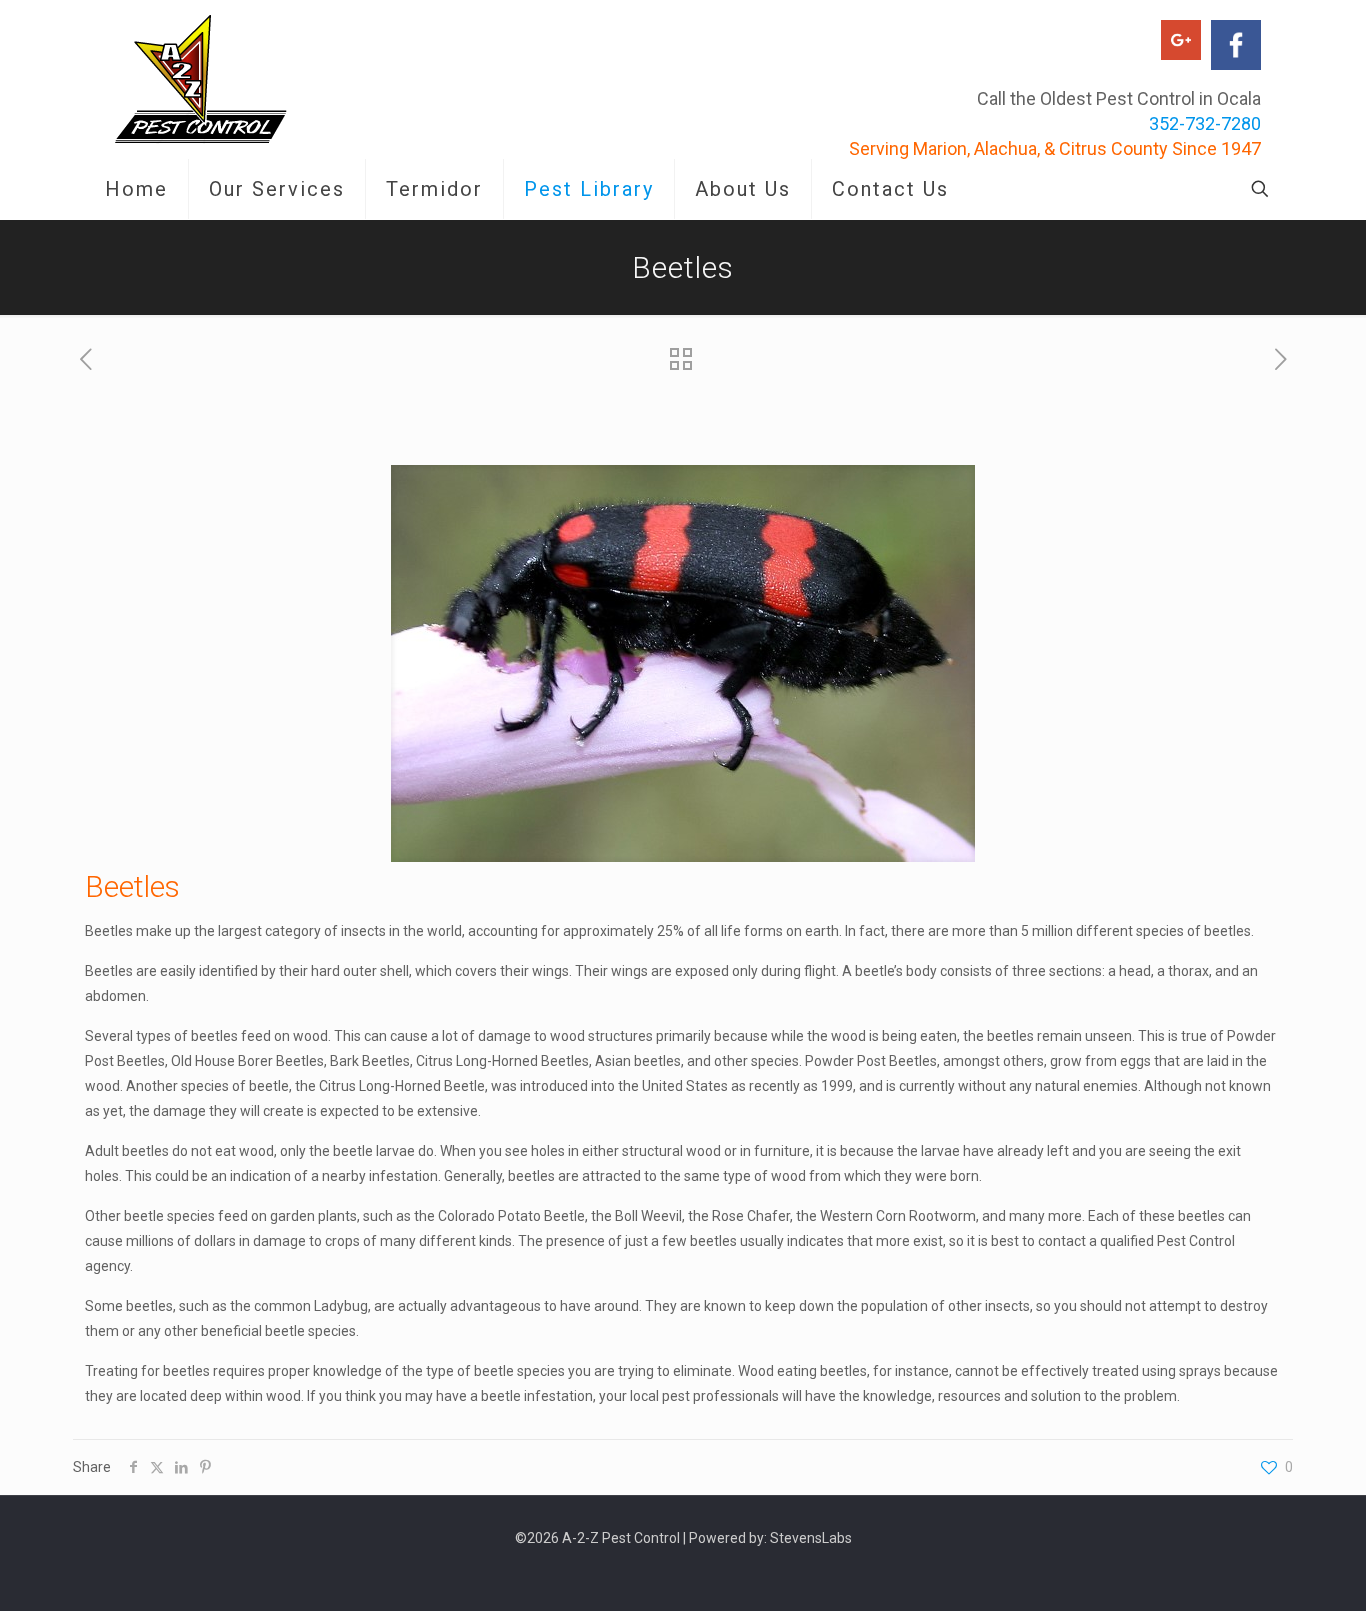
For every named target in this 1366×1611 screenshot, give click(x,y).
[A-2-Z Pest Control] (201, 79)
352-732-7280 (1205, 123)
